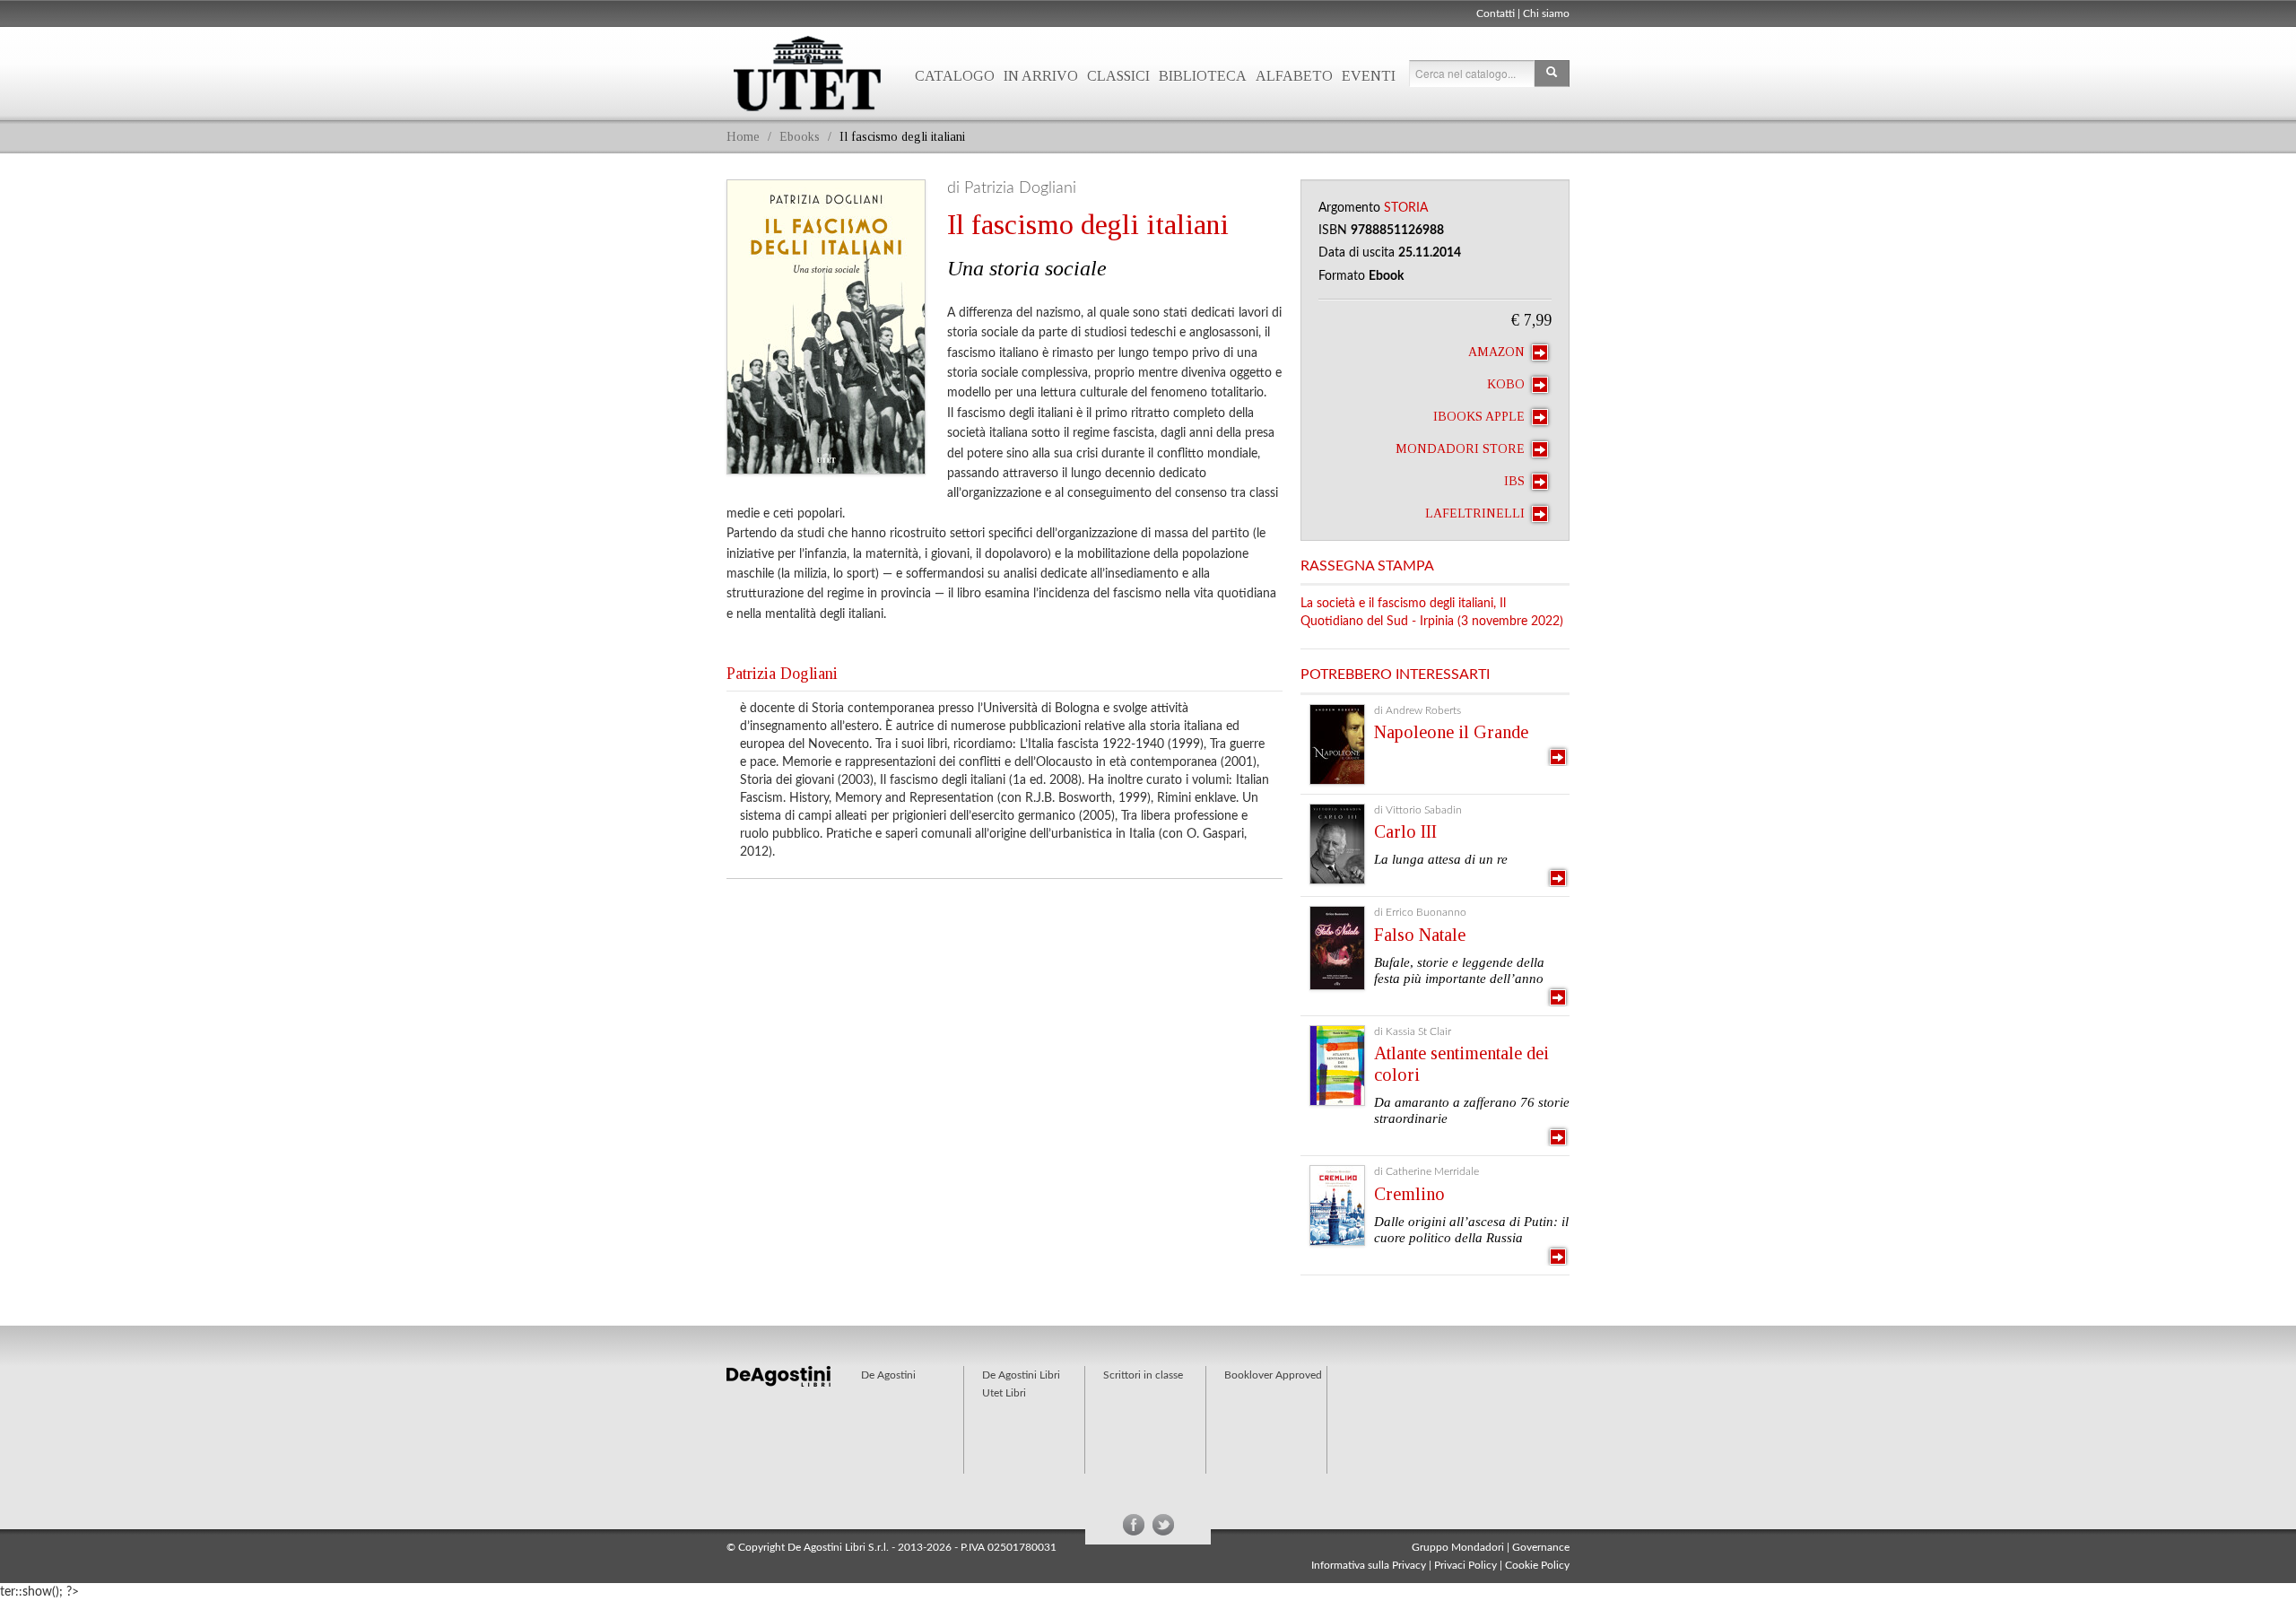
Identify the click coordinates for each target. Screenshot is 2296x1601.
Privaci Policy (1465, 1565)
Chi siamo (1546, 13)
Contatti (1496, 13)
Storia (1406, 208)
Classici (1118, 76)
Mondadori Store (1462, 449)
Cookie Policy (1537, 1565)
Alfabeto (1294, 76)
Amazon (1498, 352)
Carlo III (1405, 831)
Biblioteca (1203, 76)
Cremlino (1409, 1194)
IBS (1516, 481)
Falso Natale (1420, 935)
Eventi (1369, 76)
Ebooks (800, 137)
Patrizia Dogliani (782, 674)
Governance (1541, 1547)
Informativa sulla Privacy (1369, 1565)
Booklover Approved (1273, 1375)
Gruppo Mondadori (1458, 1547)
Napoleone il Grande (1451, 732)
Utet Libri (807, 74)
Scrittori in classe (1143, 1375)
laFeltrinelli (1477, 513)
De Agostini (888, 1375)
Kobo (1508, 384)
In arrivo (1041, 76)
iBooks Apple (1481, 417)
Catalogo (955, 76)
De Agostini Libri (1021, 1375)
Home (743, 137)
